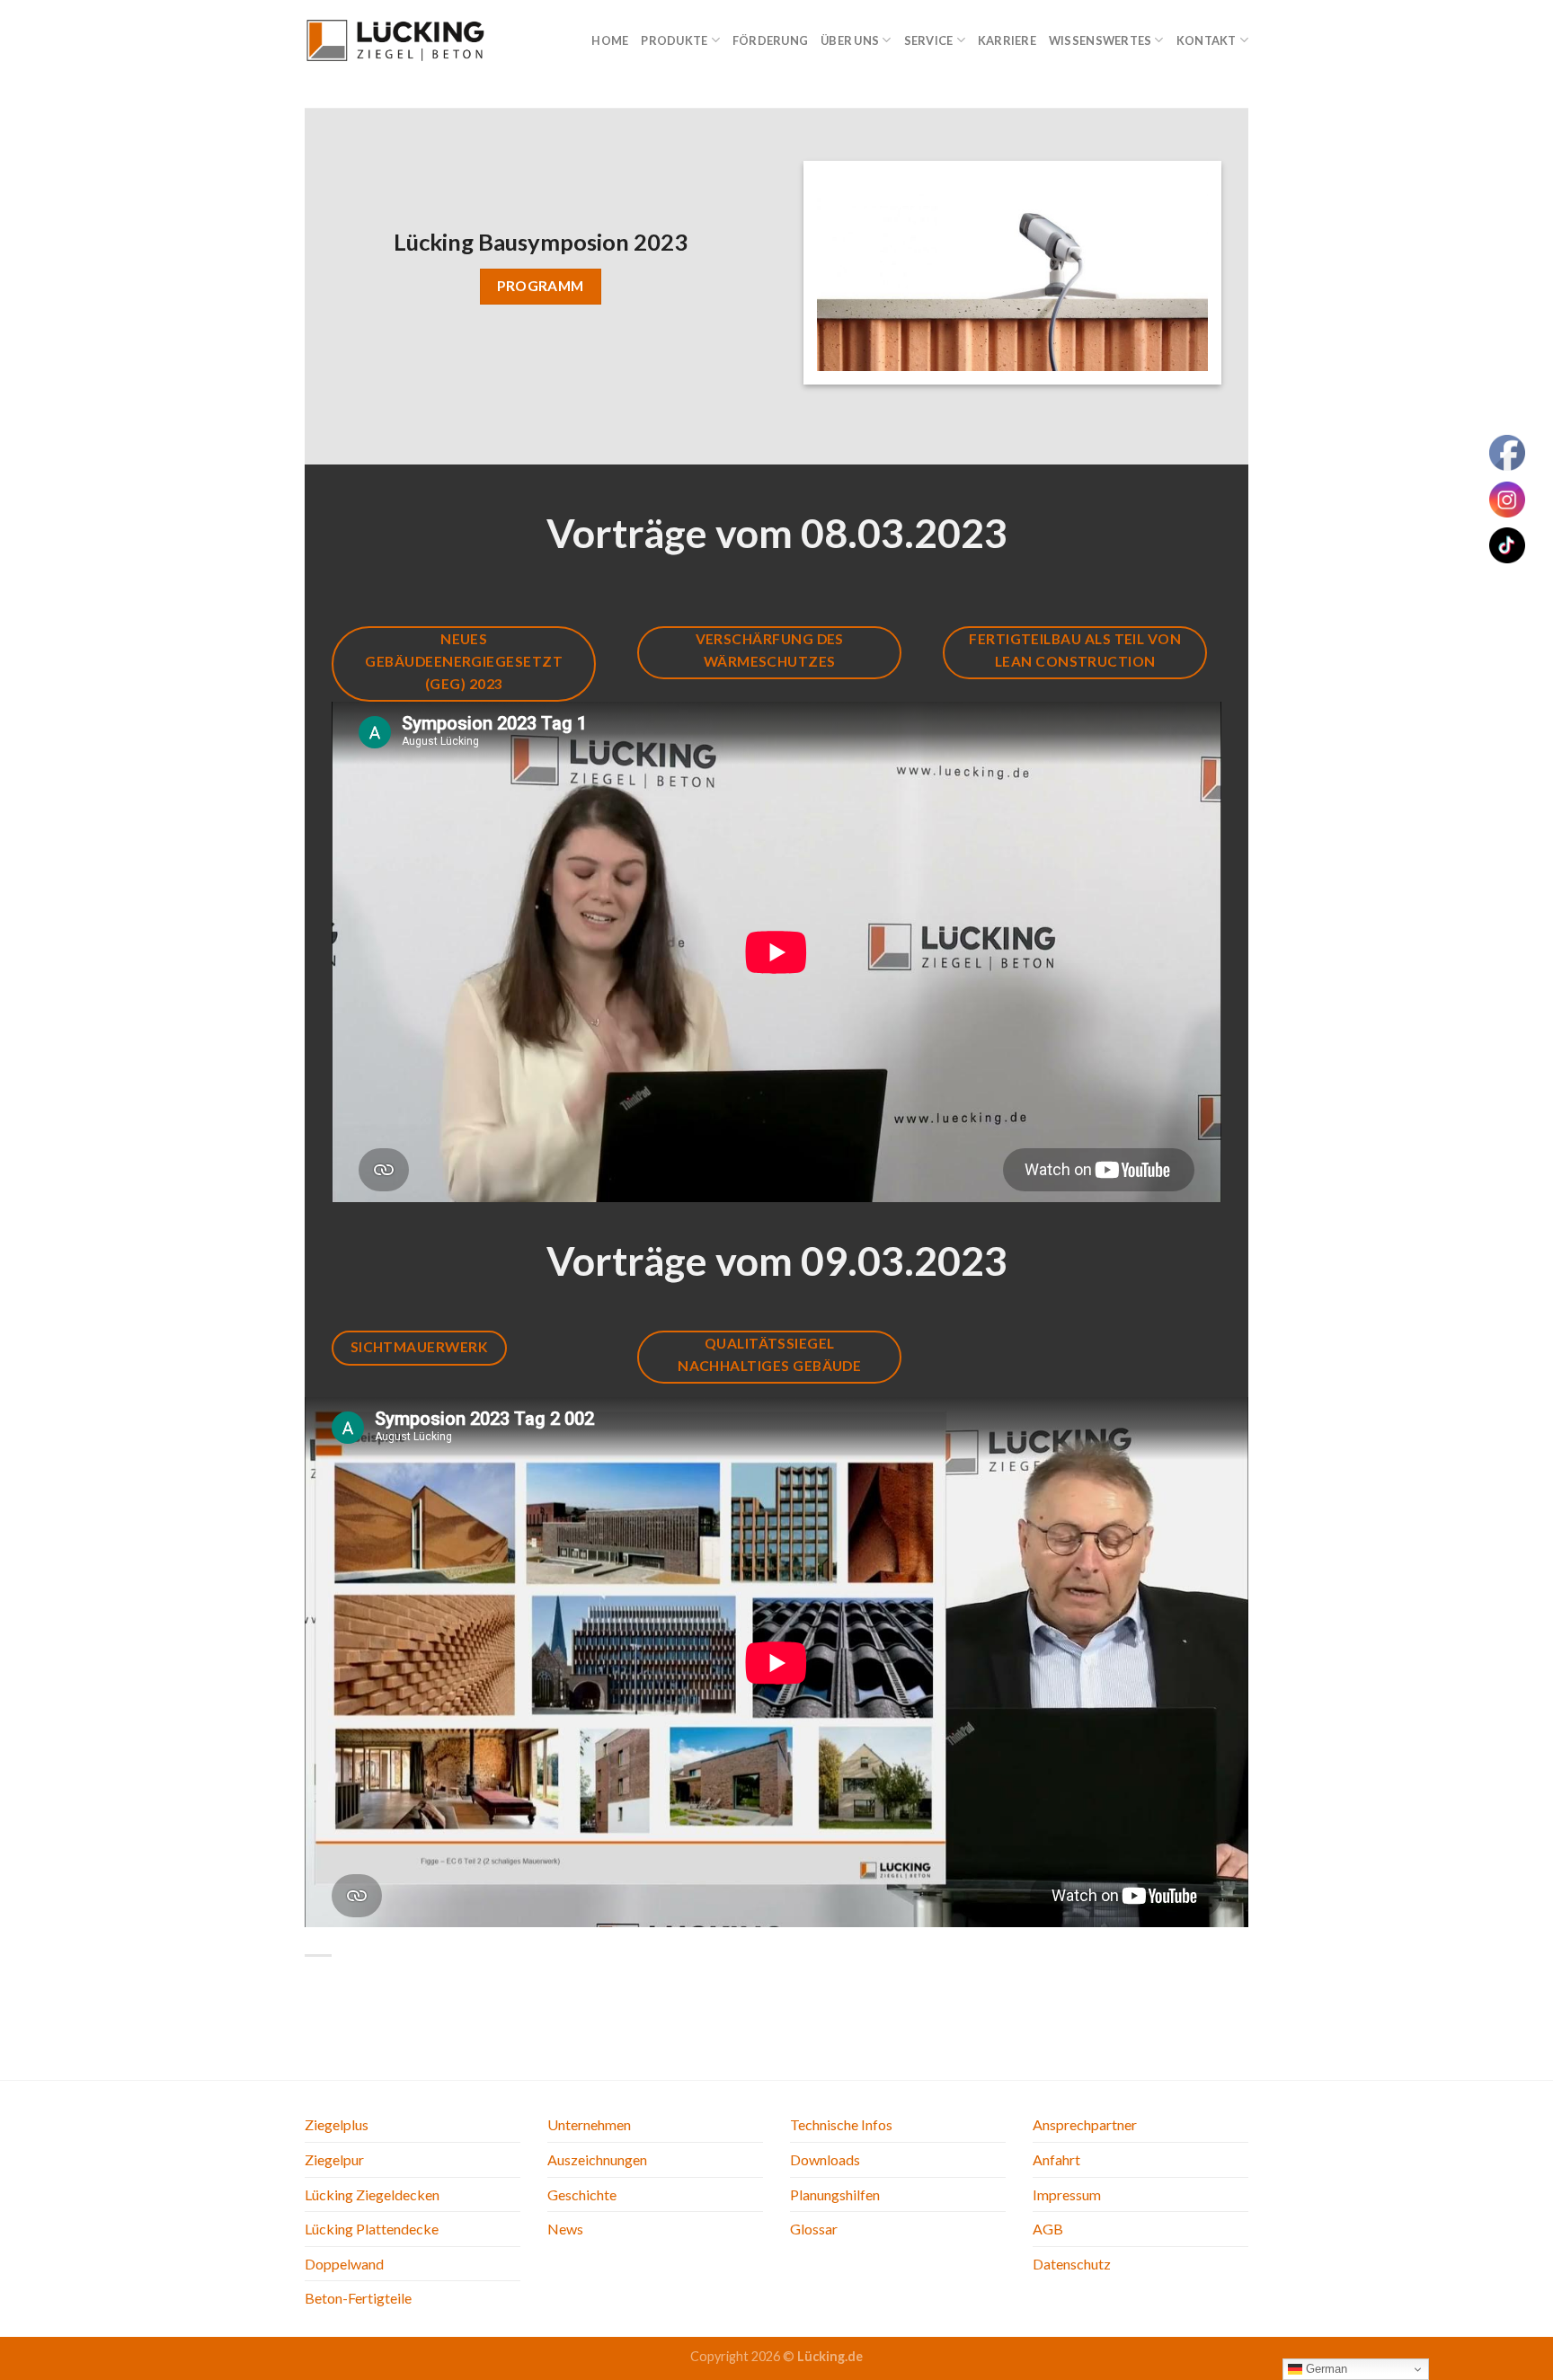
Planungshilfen (835, 2194)
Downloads (825, 2159)
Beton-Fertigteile (358, 2298)
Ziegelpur (334, 2159)
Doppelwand (344, 2264)
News (565, 2229)
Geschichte (582, 2194)
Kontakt (1207, 40)
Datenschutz (1072, 2264)
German (1325, 2369)
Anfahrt (1056, 2159)
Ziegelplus (337, 2124)
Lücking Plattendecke (372, 2229)
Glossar (814, 2229)
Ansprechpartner (1085, 2124)
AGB (1048, 2229)
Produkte (674, 40)
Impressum (1067, 2194)
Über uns (850, 40)
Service (929, 40)
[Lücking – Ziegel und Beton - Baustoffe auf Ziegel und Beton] (395, 40)
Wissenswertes (1100, 40)
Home (610, 40)
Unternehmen (589, 2124)
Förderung (770, 40)
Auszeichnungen (597, 2159)
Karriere (1007, 40)
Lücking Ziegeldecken (372, 2194)
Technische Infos (841, 2124)
